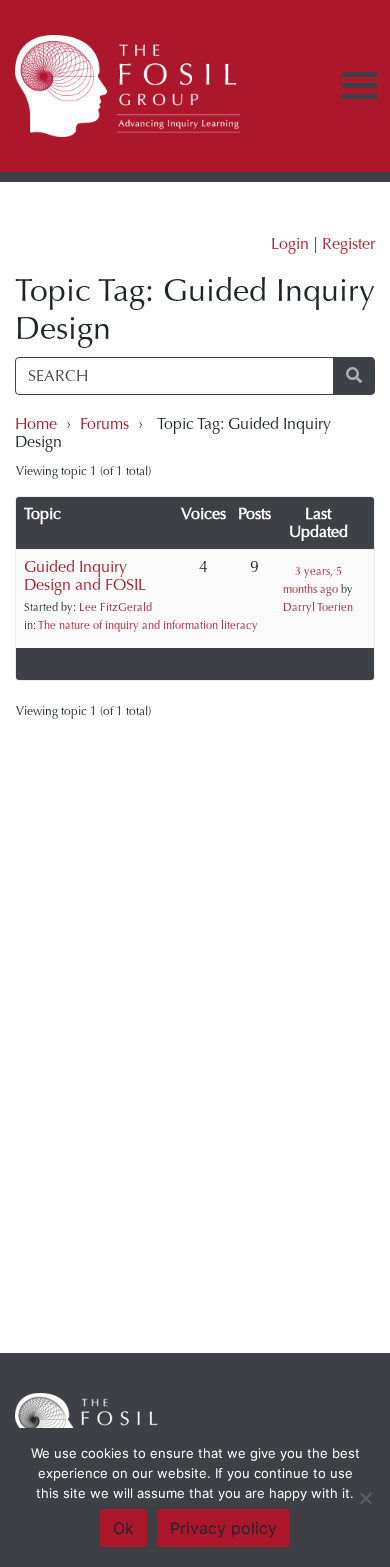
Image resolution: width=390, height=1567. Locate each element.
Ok (123, 1528)
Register (348, 243)
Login (290, 243)
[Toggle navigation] (359, 85)
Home (36, 423)
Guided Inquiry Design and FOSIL (85, 575)
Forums (104, 423)
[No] (365, 1498)
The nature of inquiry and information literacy (148, 625)
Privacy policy (223, 1528)
